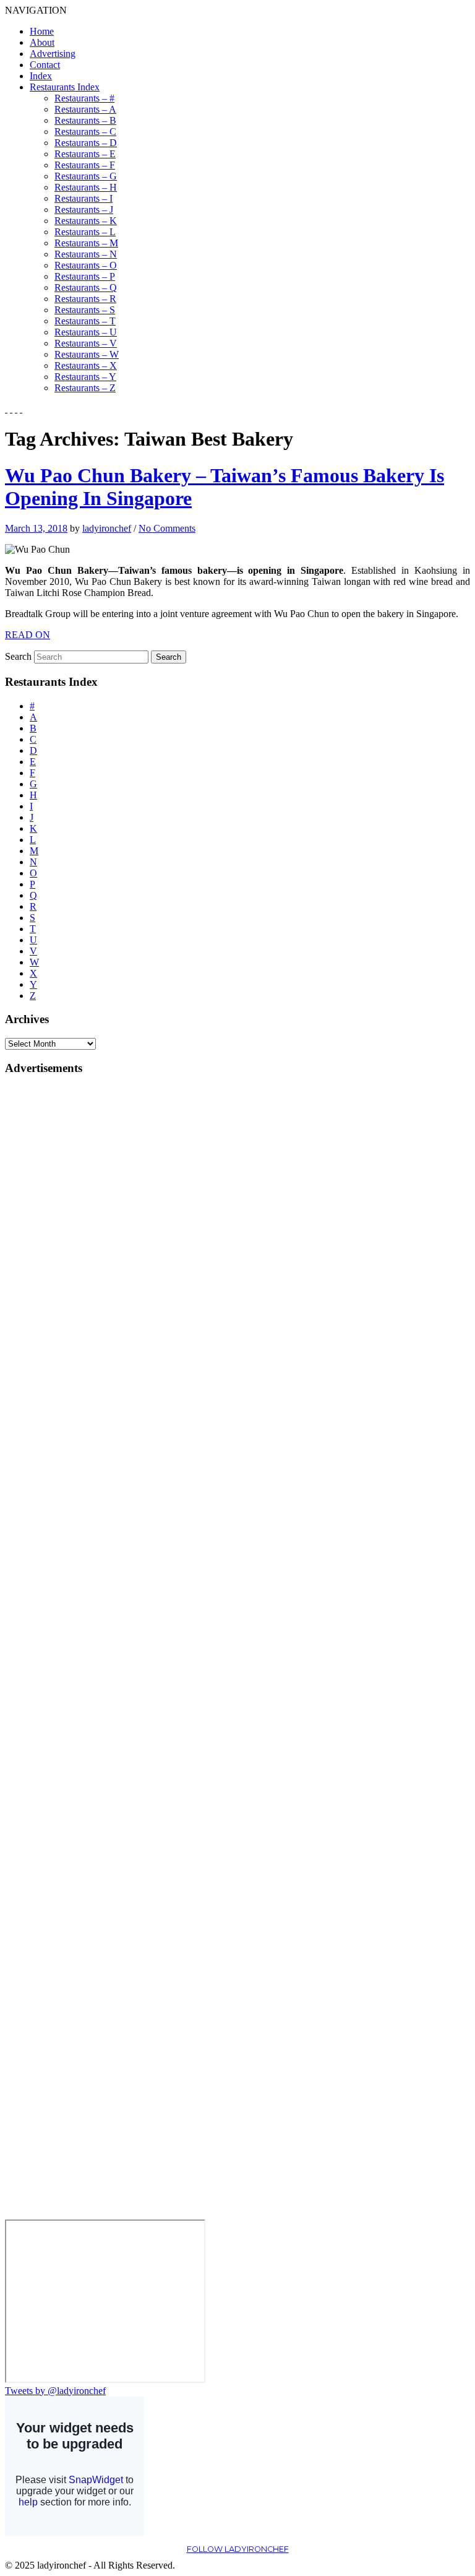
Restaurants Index (65, 87)
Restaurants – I (83, 198)
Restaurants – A (85, 109)
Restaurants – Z (85, 388)
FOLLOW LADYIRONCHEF (238, 2549)
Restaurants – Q (86, 287)
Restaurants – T (85, 321)
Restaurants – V (86, 343)
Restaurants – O (86, 265)
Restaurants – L (85, 232)
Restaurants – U (86, 332)
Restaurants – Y (85, 377)
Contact (45, 65)
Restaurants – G (86, 176)
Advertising (53, 54)
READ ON (28, 635)
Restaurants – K (86, 221)
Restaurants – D (86, 143)
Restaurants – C (85, 132)
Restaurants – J (84, 210)
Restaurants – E (85, 154)
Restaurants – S (85, 310)
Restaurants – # (84, 98)
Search (18, 656)
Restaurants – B (85, 120)
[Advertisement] (54, 1273)
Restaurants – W (87, 354)
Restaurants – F (85, 165)
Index (41, 76)
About (42, 42)
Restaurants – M (86, 243)
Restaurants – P (85, 276)
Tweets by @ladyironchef (55, 2391)
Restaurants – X (86, 365)
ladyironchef (107, 528)
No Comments (167, 528)
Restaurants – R (85, 299)
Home (42, 31)
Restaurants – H (86, 187)
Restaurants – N (86, 254)
